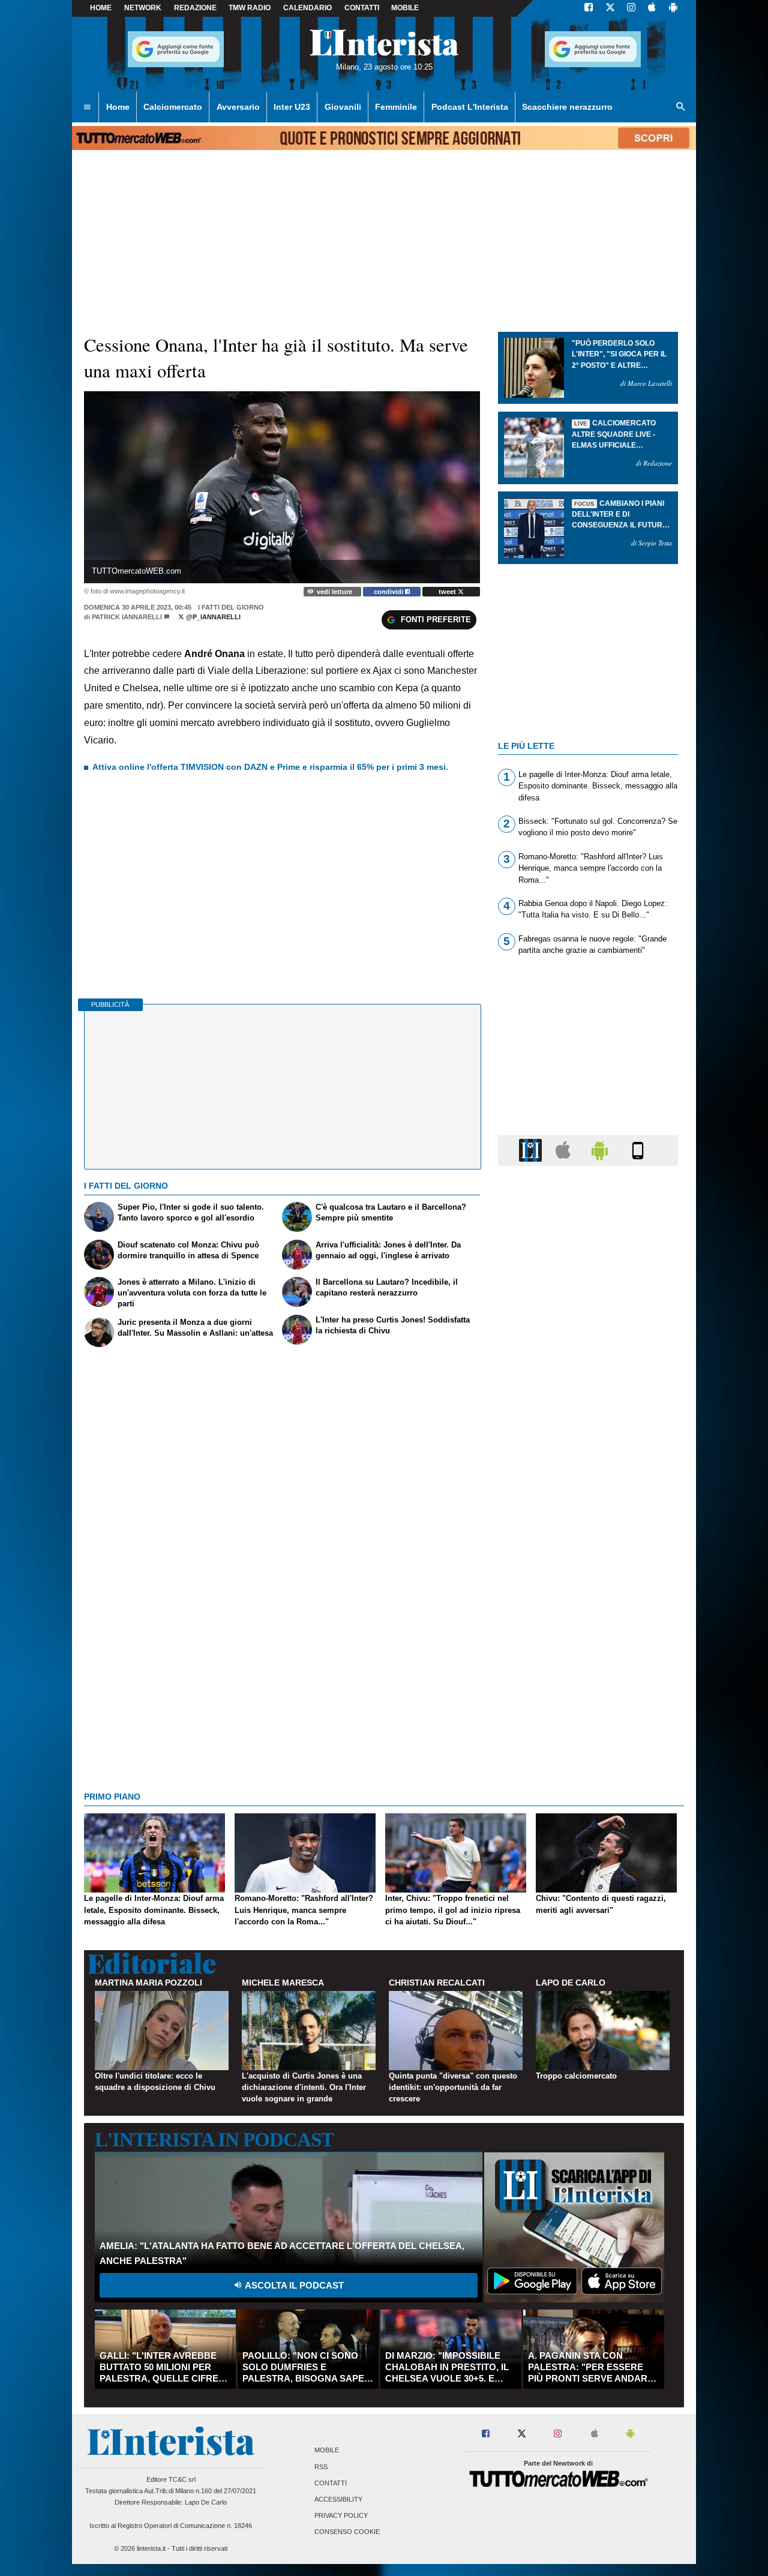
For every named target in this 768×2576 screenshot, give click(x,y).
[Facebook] (589, 8)
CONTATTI (362, 8)
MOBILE (405, 8)
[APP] (532, 1150)
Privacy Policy (341, 2516)
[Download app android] (673, 8)
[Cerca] (681, 107)
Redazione (195, 8)
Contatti (331, 2483)
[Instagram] (632, 8)
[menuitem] (87, 107)
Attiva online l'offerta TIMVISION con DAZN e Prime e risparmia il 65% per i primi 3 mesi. (270, 767)
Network (143, 8)
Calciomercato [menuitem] (173, 107)
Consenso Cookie (347, 2532)
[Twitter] (610, 8)
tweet (448, 592)
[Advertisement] (588, 1641)
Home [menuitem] (118, 107)
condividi (389, 592)
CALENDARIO (307, 8)
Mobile (327, 2451)
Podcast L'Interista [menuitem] (470, 107)
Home (101, 8)
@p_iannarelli (212, 617)
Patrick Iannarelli (127, 617)
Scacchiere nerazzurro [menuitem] (567, 107)
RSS (321, 2467)
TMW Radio (250, 8)
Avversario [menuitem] (238, 107)
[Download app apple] (652, 8)
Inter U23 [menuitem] (292, 107)
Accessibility (338, 2499)
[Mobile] (638, 1150)
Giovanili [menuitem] (343, 107)
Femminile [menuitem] (396, 107)
